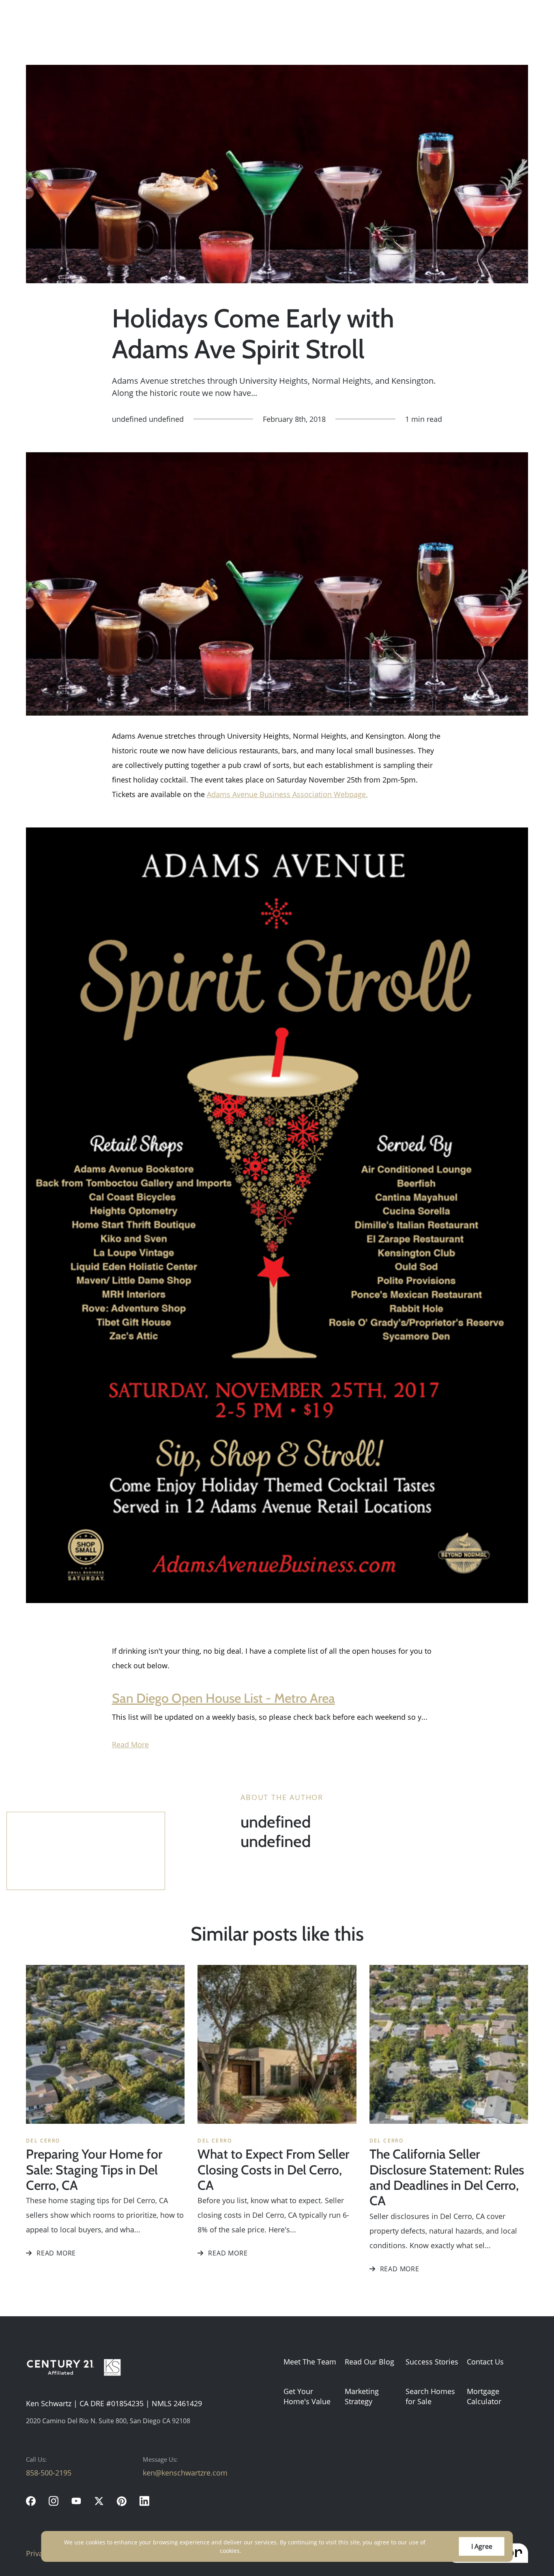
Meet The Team (310, 2362)
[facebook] (31, 2501)
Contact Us (485, 2362)
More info (257, 2551)
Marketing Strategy (362, 2396)
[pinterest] (122, 2501)
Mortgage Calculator (484, 2396)
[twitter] (99, 2501)
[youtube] (76, 2501)
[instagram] (54, 2501)
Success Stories (432, 2362)
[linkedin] (144, 2501)
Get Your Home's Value (307, 2396)
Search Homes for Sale (430, 2396)
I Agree (482, 2546)
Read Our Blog (369, 2362)
